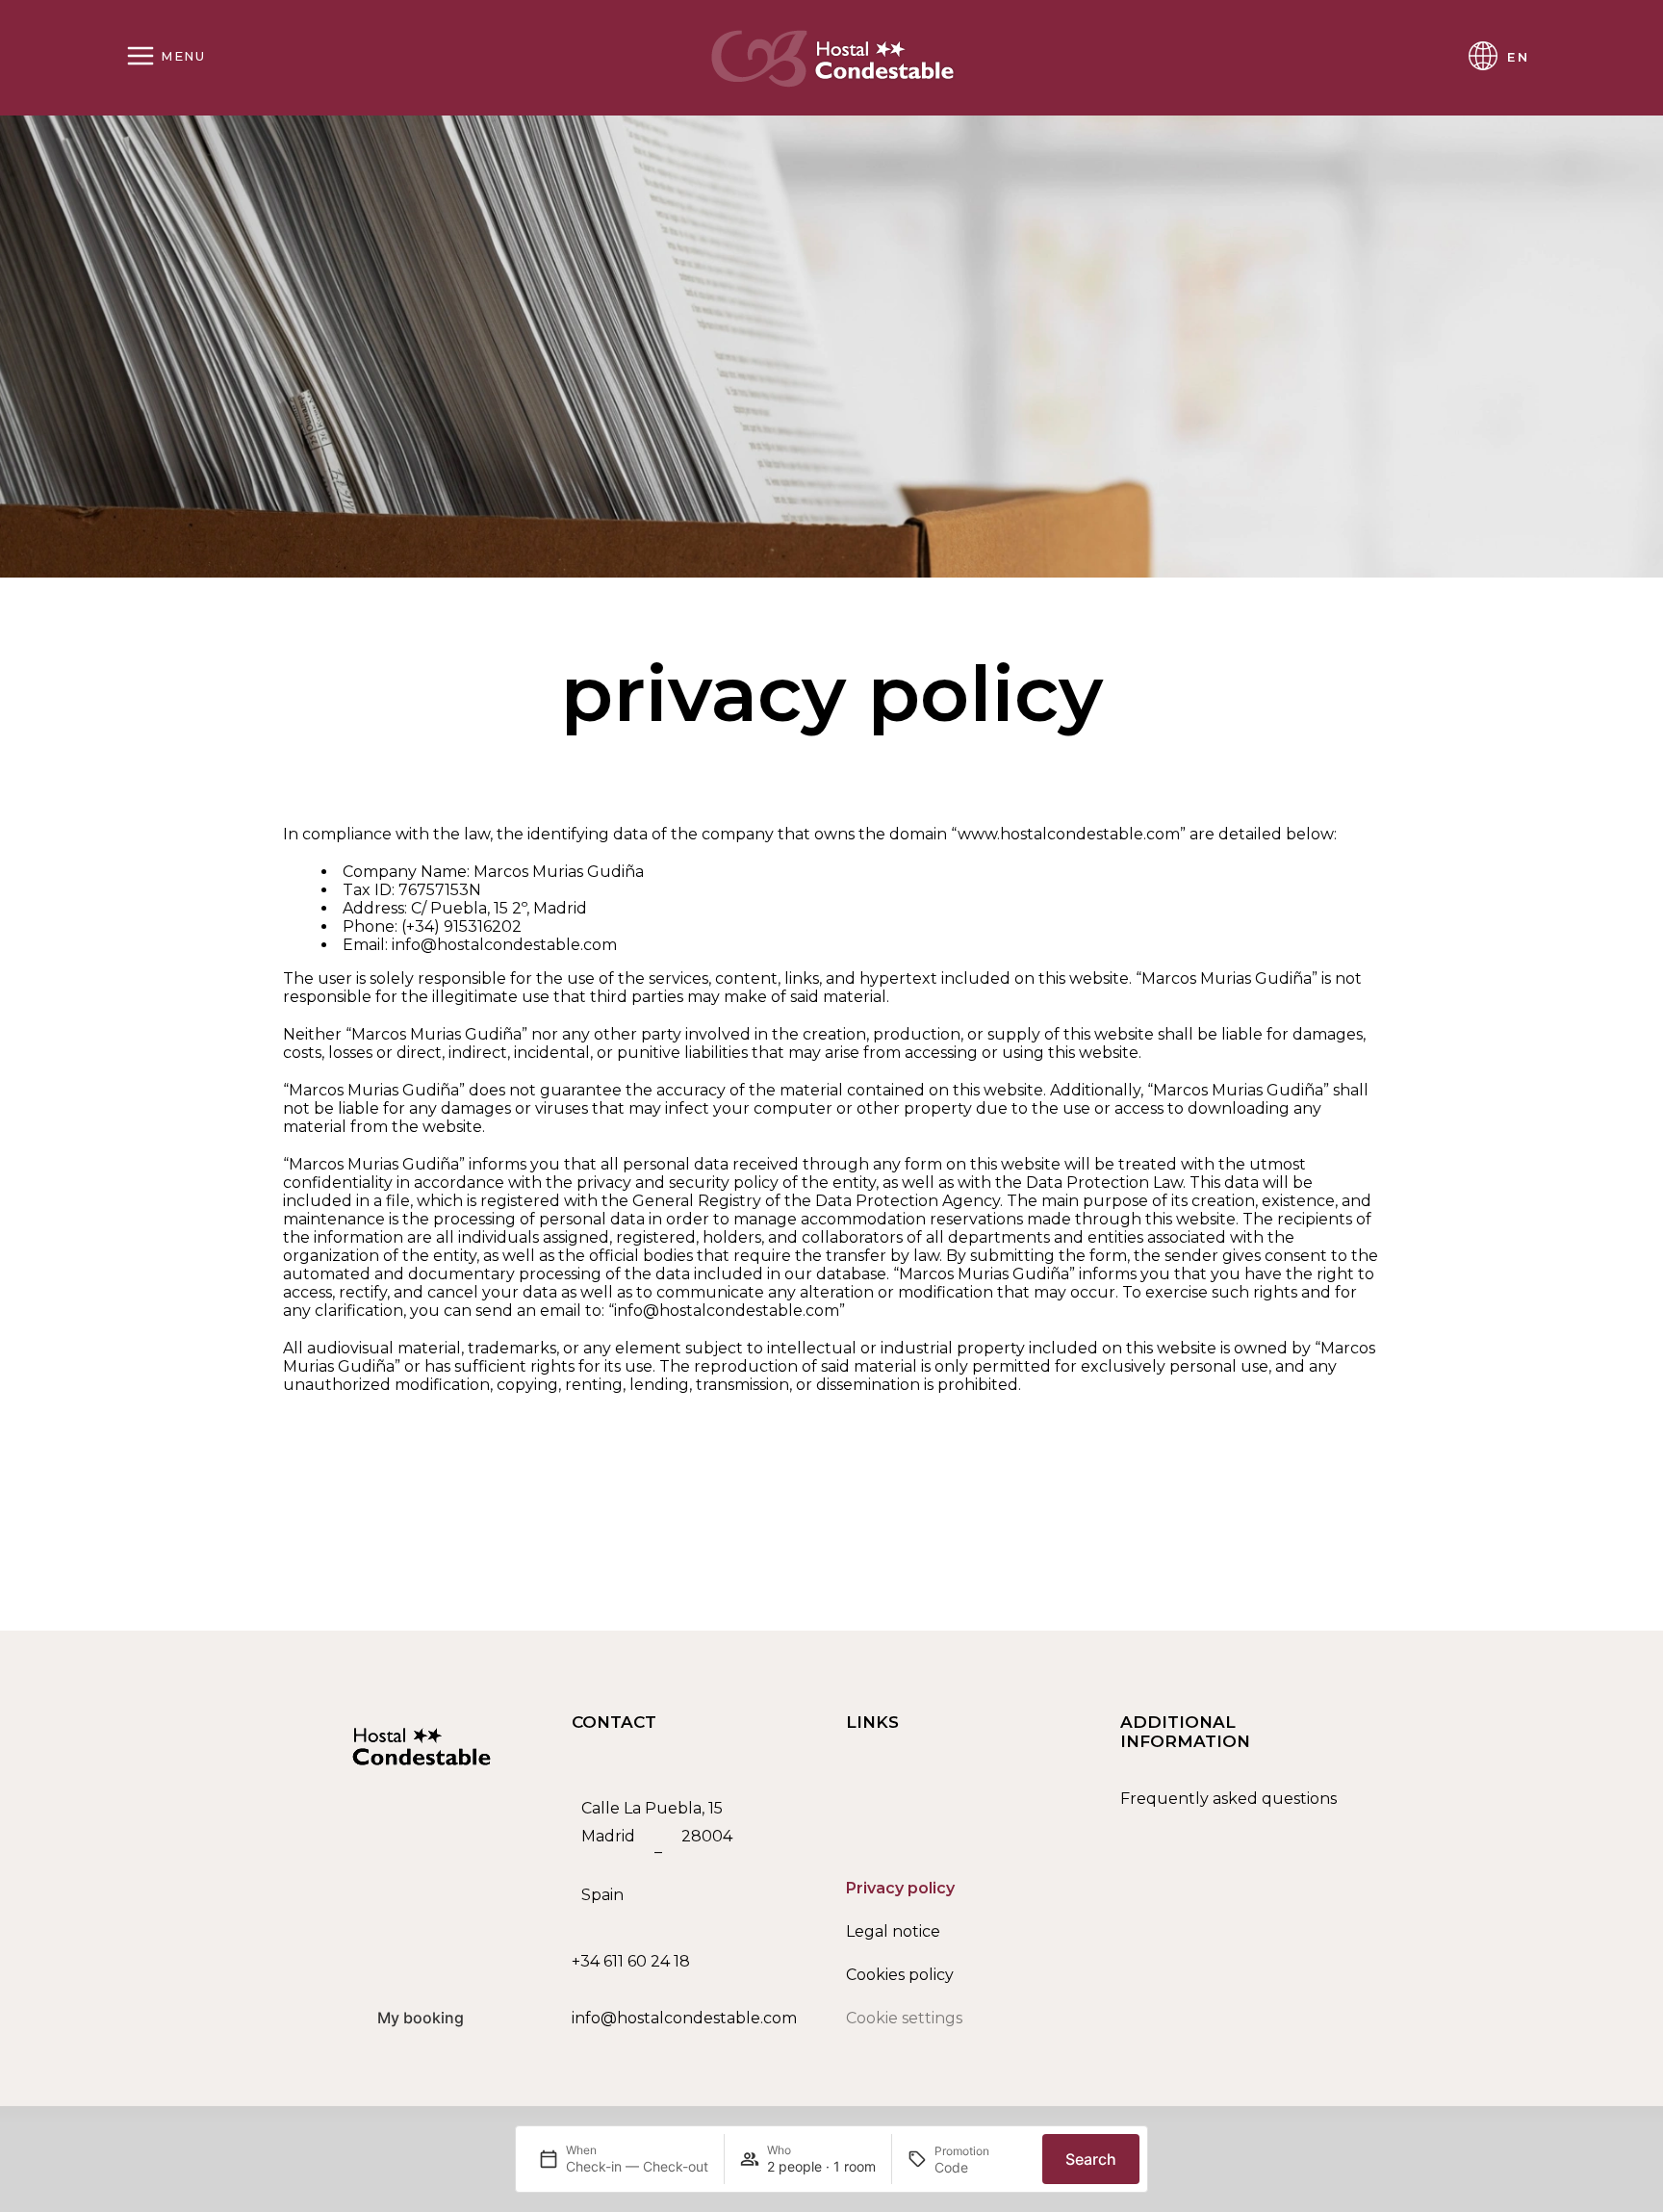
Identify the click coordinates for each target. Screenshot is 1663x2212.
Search (1091, 2159)
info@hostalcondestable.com (684, 2018)
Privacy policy (900, 1888)
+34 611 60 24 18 (631, 1961)
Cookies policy (900, 1975)
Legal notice (893, 1931)
